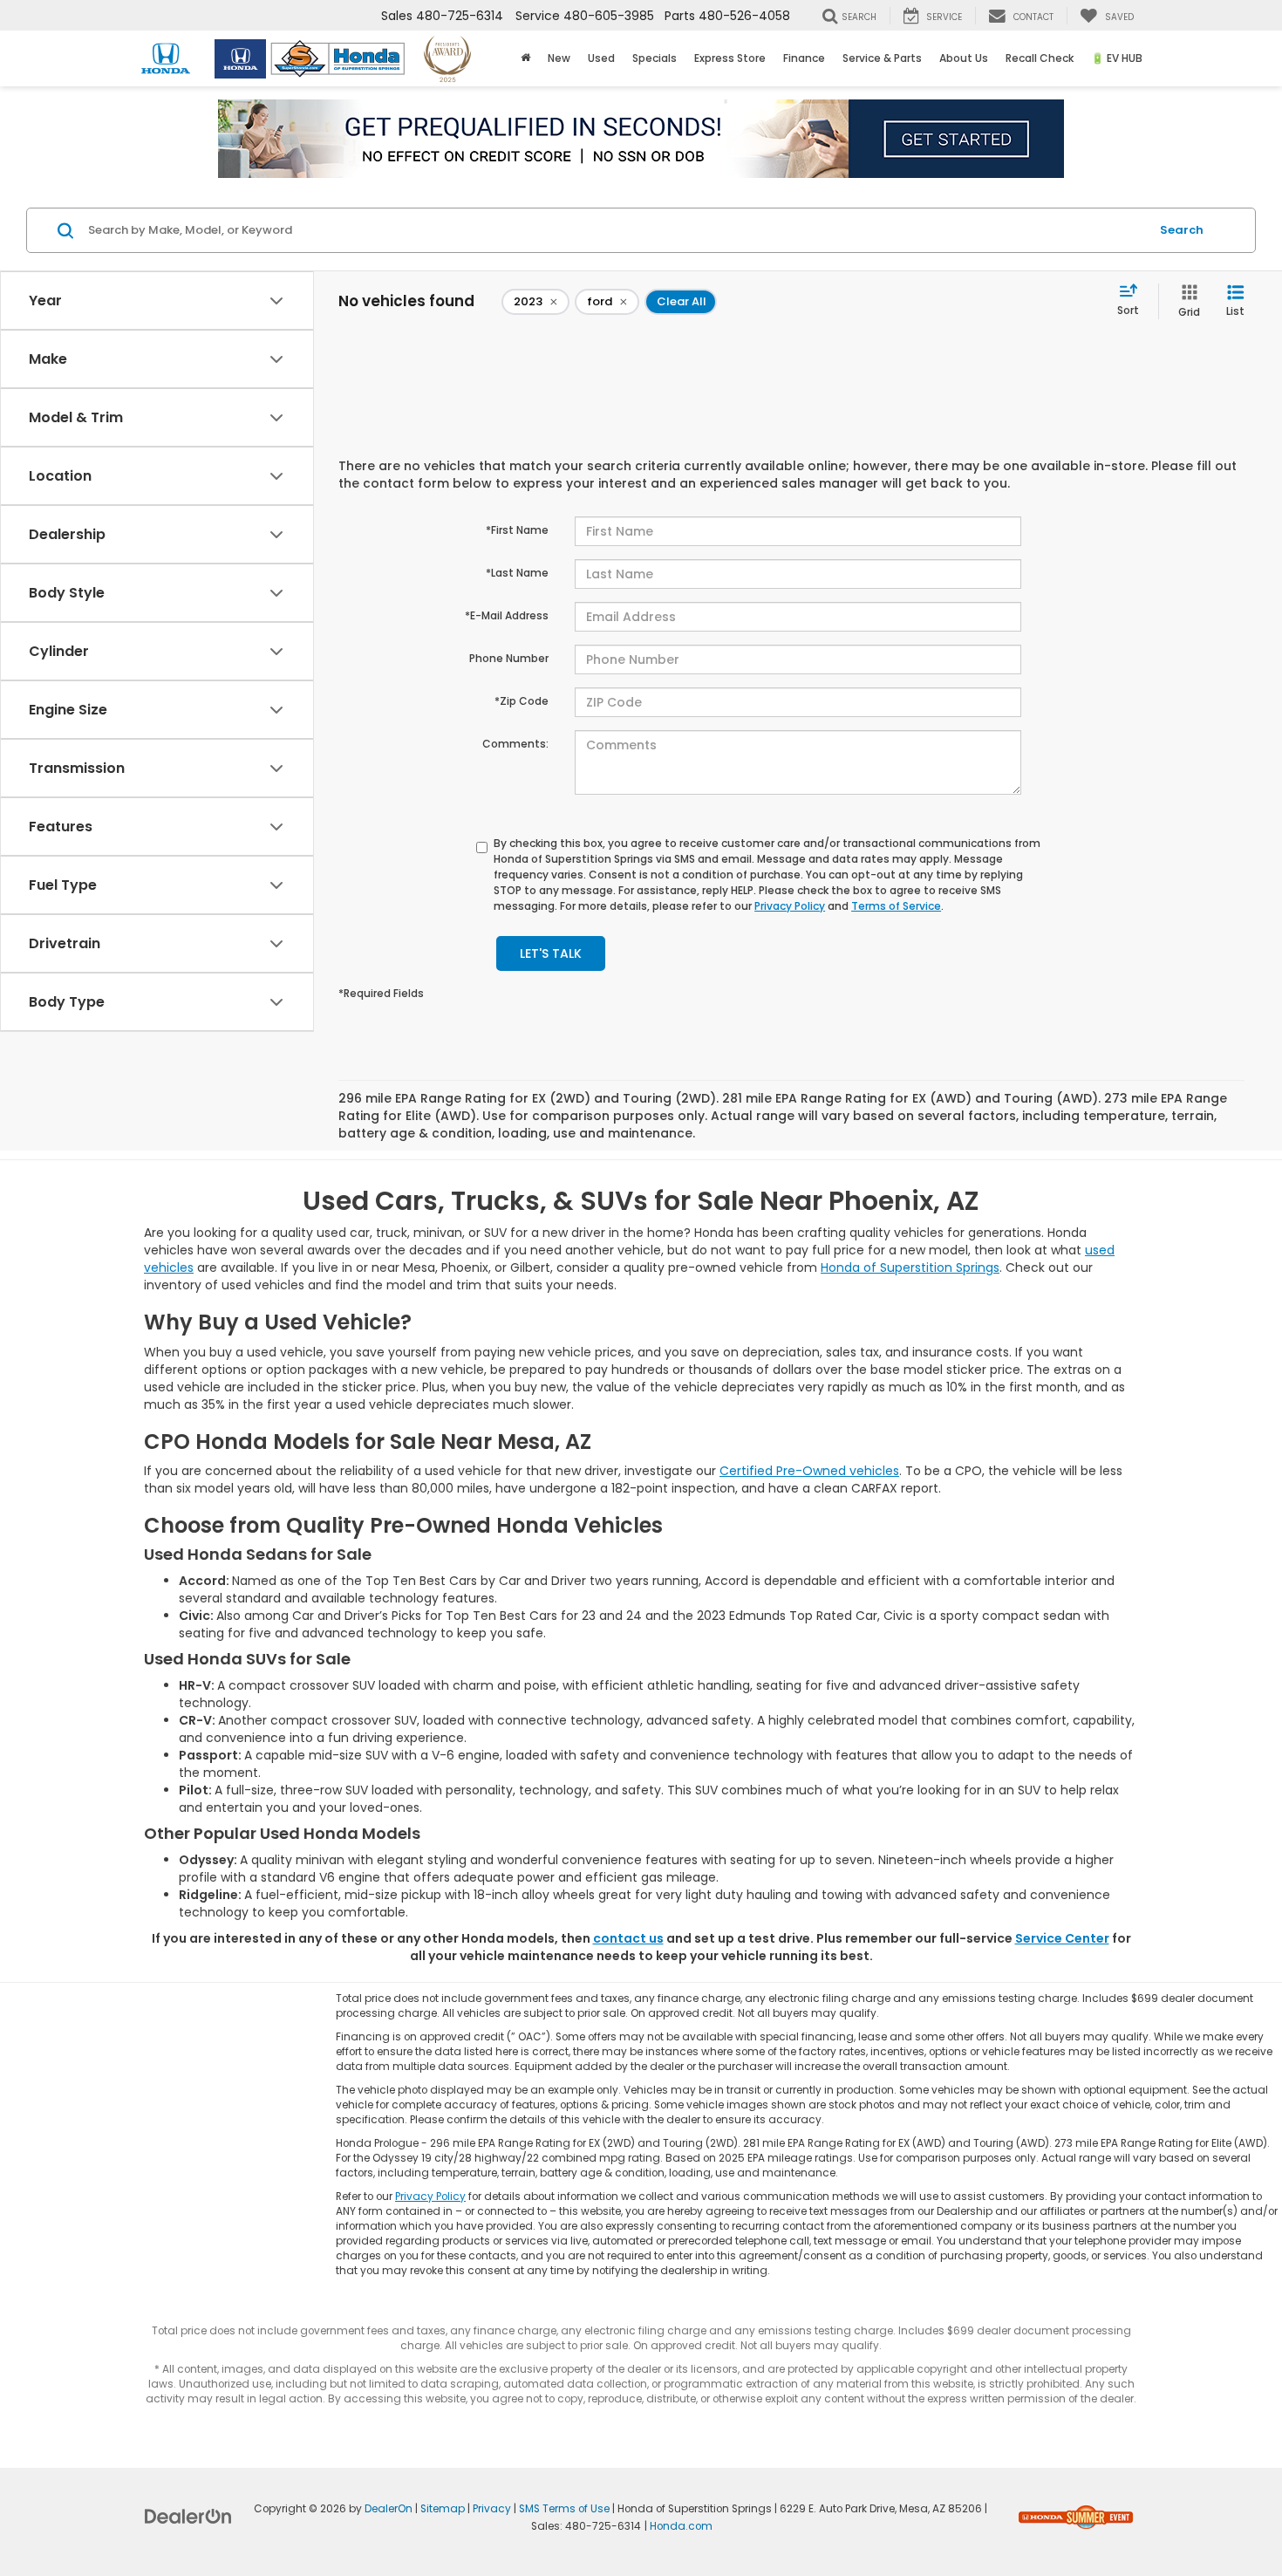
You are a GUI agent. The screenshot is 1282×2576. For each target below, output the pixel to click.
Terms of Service (896, 906)
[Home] (525, 58)
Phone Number (509, 658)
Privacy (492, 2509)
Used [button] (601, 58)
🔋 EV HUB (1117, 58)
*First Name (517, 530)
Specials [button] (655, 58)
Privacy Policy (790, 906)
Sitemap (443, 2509)
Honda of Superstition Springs (910, 1268)
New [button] (559, 58)
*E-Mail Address (507, 615)
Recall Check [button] (1040, 58)
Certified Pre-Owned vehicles (809, 1471)
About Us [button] (964, 58)
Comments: (515, 744)
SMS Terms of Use (564, 2509)
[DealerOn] (188, 2516)
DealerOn (389, 2509)
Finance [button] (804, 58)
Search (1182, 230)
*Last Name (517, 573)
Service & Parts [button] (882, 58)
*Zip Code (522, 701)
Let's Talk (551, 953)
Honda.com (681, 2526)
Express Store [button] (730, 58)
